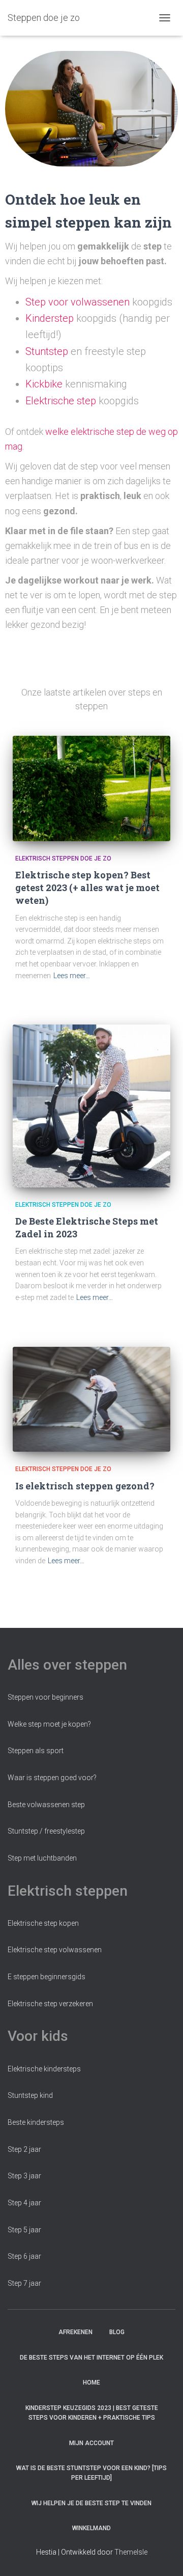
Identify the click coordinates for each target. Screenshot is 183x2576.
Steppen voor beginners (45, 1697)
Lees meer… (72, 976)
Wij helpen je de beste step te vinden (91, 2503)
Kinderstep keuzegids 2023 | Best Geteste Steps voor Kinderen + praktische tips (92, 2413)
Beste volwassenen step (46, 1805)
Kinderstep (50, 318)
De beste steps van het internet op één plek (91, 2358)
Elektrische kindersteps (44, 2069)
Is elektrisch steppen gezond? (85, 1486)
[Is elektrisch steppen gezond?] (91, 1400)
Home (91, 2383)
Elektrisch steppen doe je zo (63, 858)
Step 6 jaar (24, 2256)
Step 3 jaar (24, 2176)
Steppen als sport (36, 1751)
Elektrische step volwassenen (55, 1950)
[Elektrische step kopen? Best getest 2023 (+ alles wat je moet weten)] (91, 788)
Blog (117, 2332)
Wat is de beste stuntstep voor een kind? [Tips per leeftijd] (91, 2473)
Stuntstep (47, 351)
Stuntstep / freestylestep (46, 1831)
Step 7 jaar (24, 2283)
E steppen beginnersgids (47, 1977)
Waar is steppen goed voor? (52, 1778)
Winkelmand (91, 2528)
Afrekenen (75, 2332)
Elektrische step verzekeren (50, 2004)
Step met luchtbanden (42, 1858)
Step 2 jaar (24, 2149)
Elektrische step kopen (43, 1923)
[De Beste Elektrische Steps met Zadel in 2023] (91, 1106)
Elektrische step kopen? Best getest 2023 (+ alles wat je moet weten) (87, 888)
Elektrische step (61, 401)
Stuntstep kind (30, 2095)
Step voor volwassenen (78, 302)
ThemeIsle (131, 2552)
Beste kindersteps (36, 2122)
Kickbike (44, 384)
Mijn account (91, 2443)
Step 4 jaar (24, 2203)
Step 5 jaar (24, 2230)
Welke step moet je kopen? (49, 1724)
